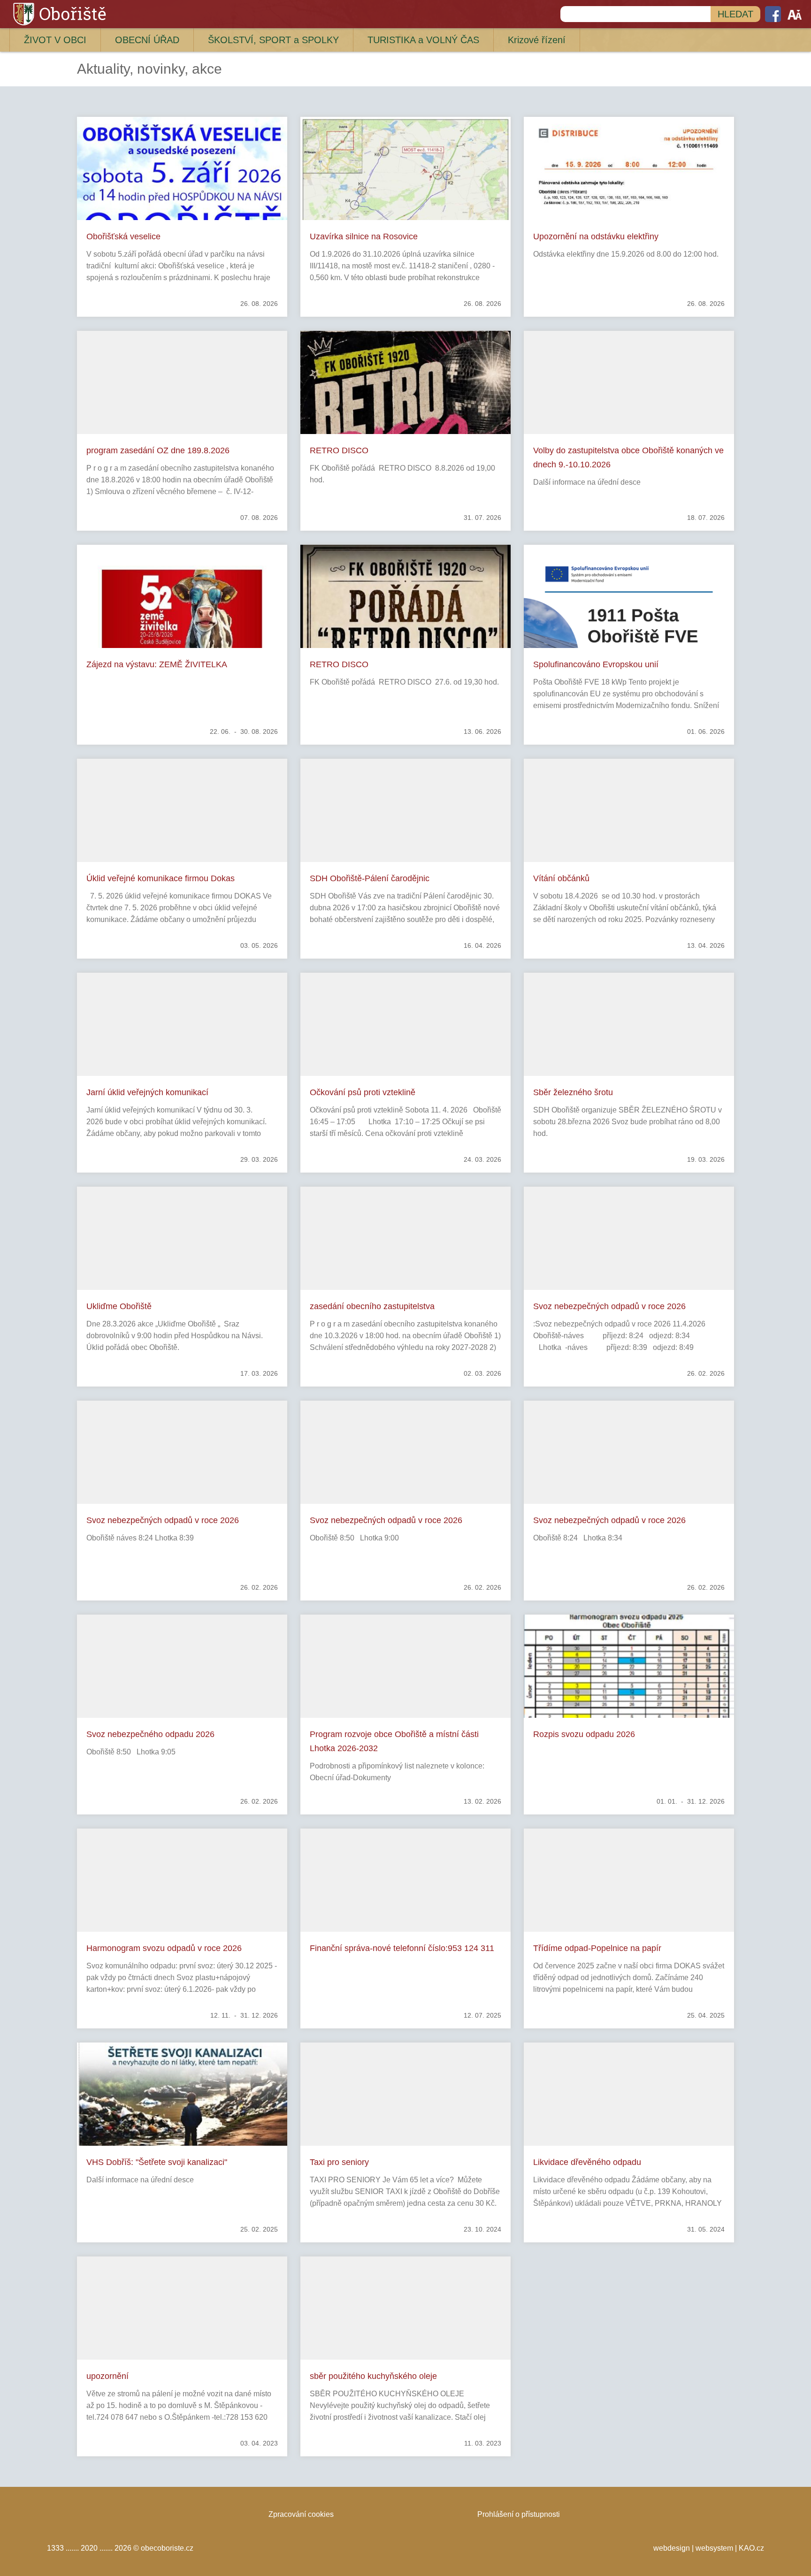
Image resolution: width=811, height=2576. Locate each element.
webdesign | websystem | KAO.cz (709, 2548)
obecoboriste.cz (167, 2548)
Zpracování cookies (301, 2514)
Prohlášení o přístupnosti (519, 2514)
